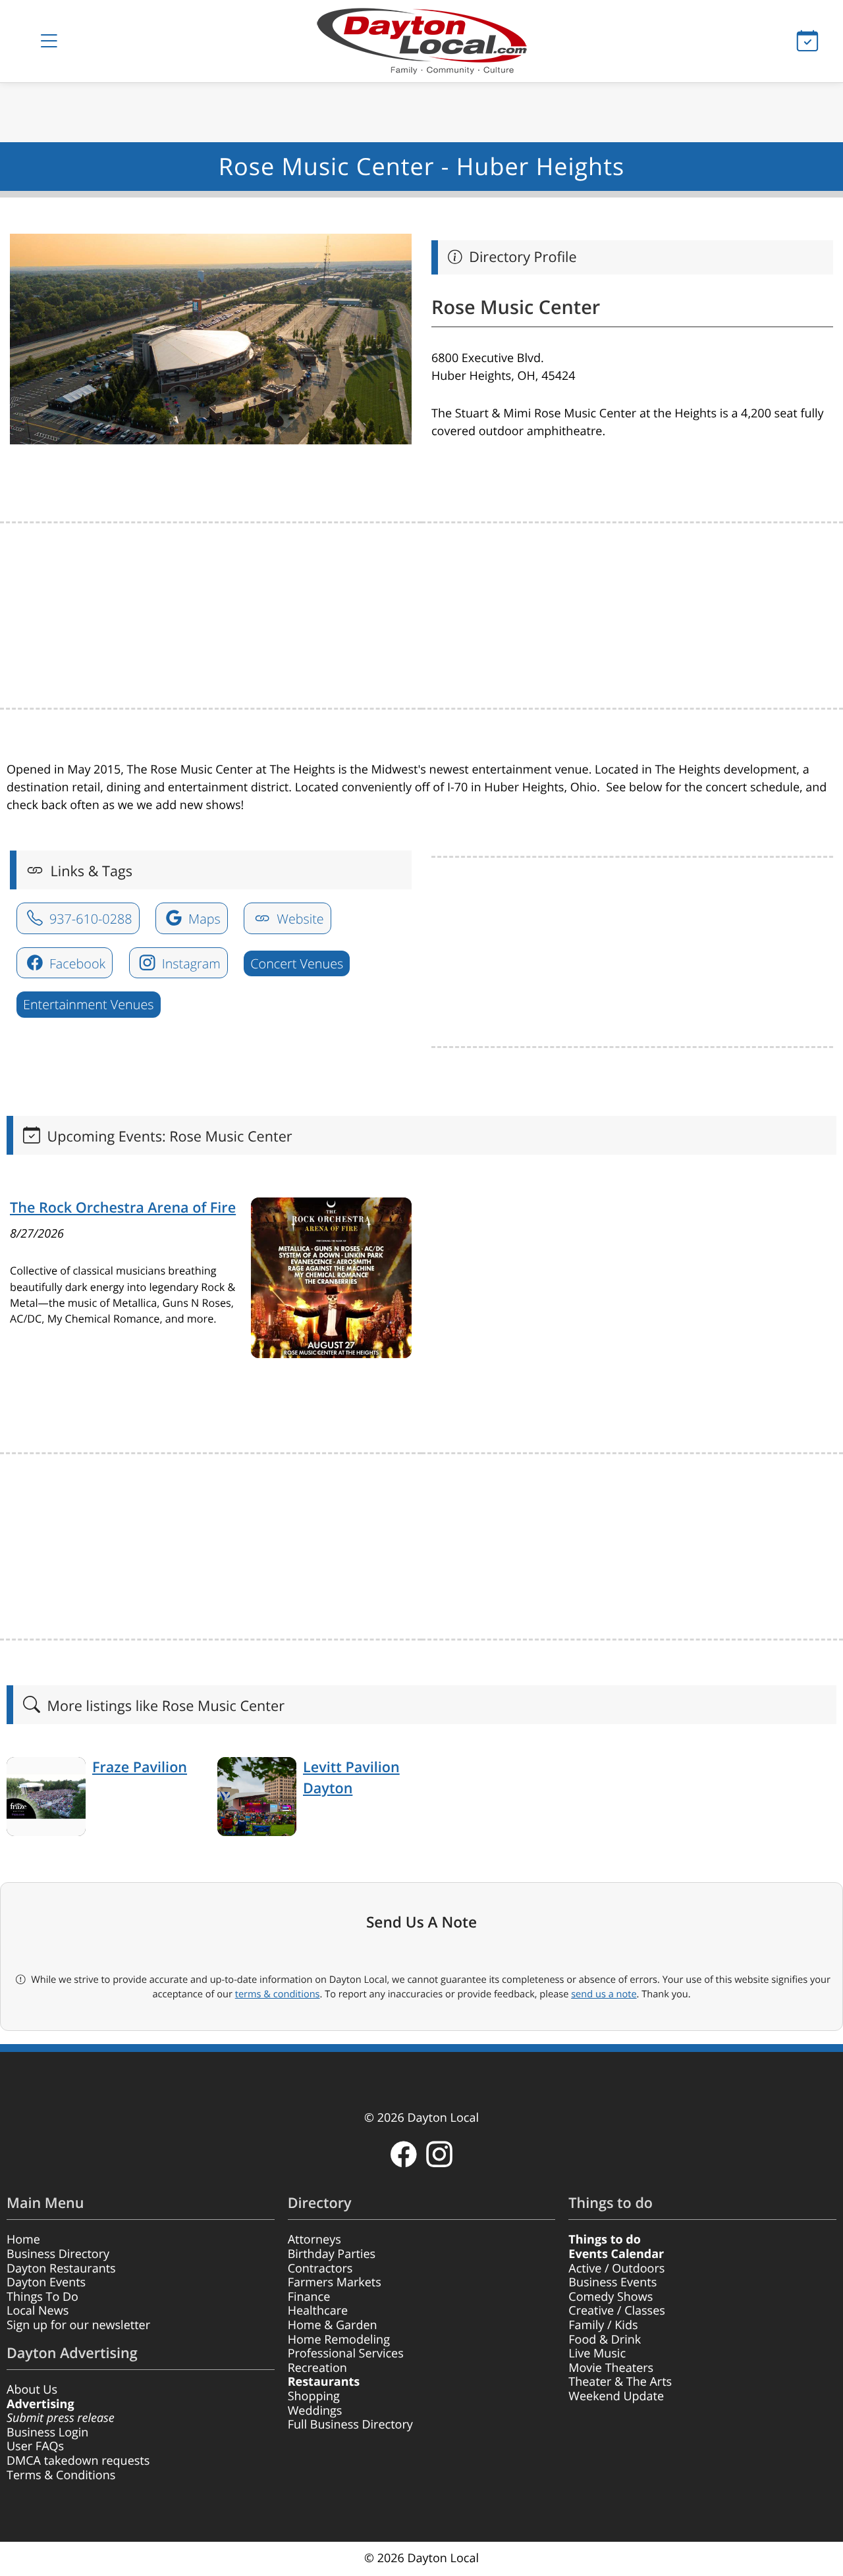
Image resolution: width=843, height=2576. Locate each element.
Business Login (47, 2432)
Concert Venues (297, 963)
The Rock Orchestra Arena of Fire (123, 1208)
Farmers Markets (335, 2282)
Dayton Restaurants (61, 2269)
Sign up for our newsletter (78, 2325)
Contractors (320, 2269)
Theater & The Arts (620, 2382)
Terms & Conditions (61, 2475)
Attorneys (314, 2240)
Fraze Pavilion (140, 1767)
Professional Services (346, 2353)
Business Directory (58, 2254)
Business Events (612, 2282)
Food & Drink (605, 2340)
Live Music (597, 2353)
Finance (309, 2297)
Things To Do (42, 2297)
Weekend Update (616, 2396)
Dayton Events (46, 2282)
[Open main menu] (49, 41)
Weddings (315, 2411)
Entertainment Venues (89, 1004)
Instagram (190, 963)
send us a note (604, 1994)
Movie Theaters (611, 2368)
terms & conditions (278, 1994)
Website (299, 919)
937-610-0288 (89, 919)
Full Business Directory (350, 2425)
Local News (38, 2311)
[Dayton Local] (421, 41)
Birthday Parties (332, 2254)
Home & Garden (333, 2325)
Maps (203, 919)
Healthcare (318, 2311)
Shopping (314, 2396)
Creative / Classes (617, 2311)
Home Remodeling (339, 2340)
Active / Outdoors (616, 2269)
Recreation (317, 2368)
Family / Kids (603, 2325)
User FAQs (35, 2446)
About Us (32, 2390)
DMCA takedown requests (78, 2461)
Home (23, 2240)
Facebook (76, 963)
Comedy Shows (611, 2297)
